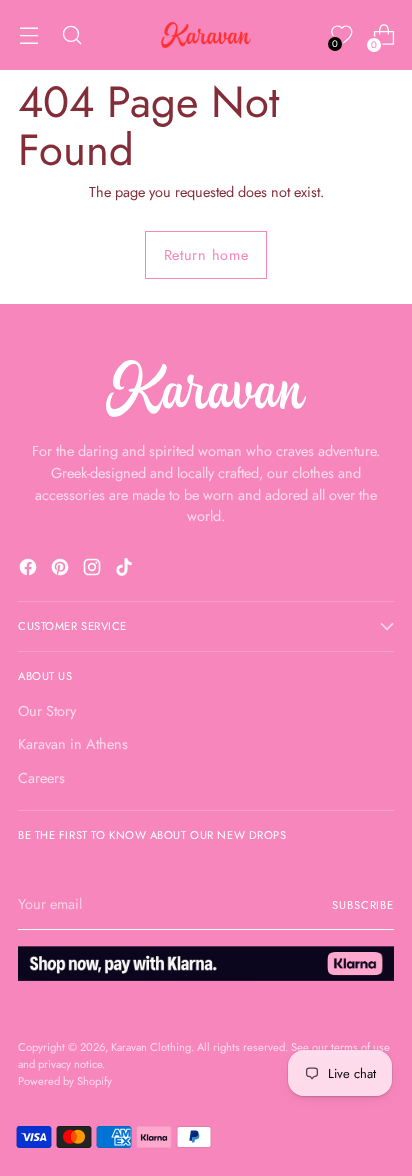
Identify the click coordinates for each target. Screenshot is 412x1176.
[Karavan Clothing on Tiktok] (126, 570)
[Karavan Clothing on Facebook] (30, 570)
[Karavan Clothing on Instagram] (94, 570)
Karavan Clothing (151, 1047)
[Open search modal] (71, 35)
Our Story (47, 711)
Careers (41, 778)
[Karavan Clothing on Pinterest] (62, 570)
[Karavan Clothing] (206, 35)
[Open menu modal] (28, 35)
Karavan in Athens (73, 744)
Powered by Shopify (65, 1081)
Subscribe (363, 905)
